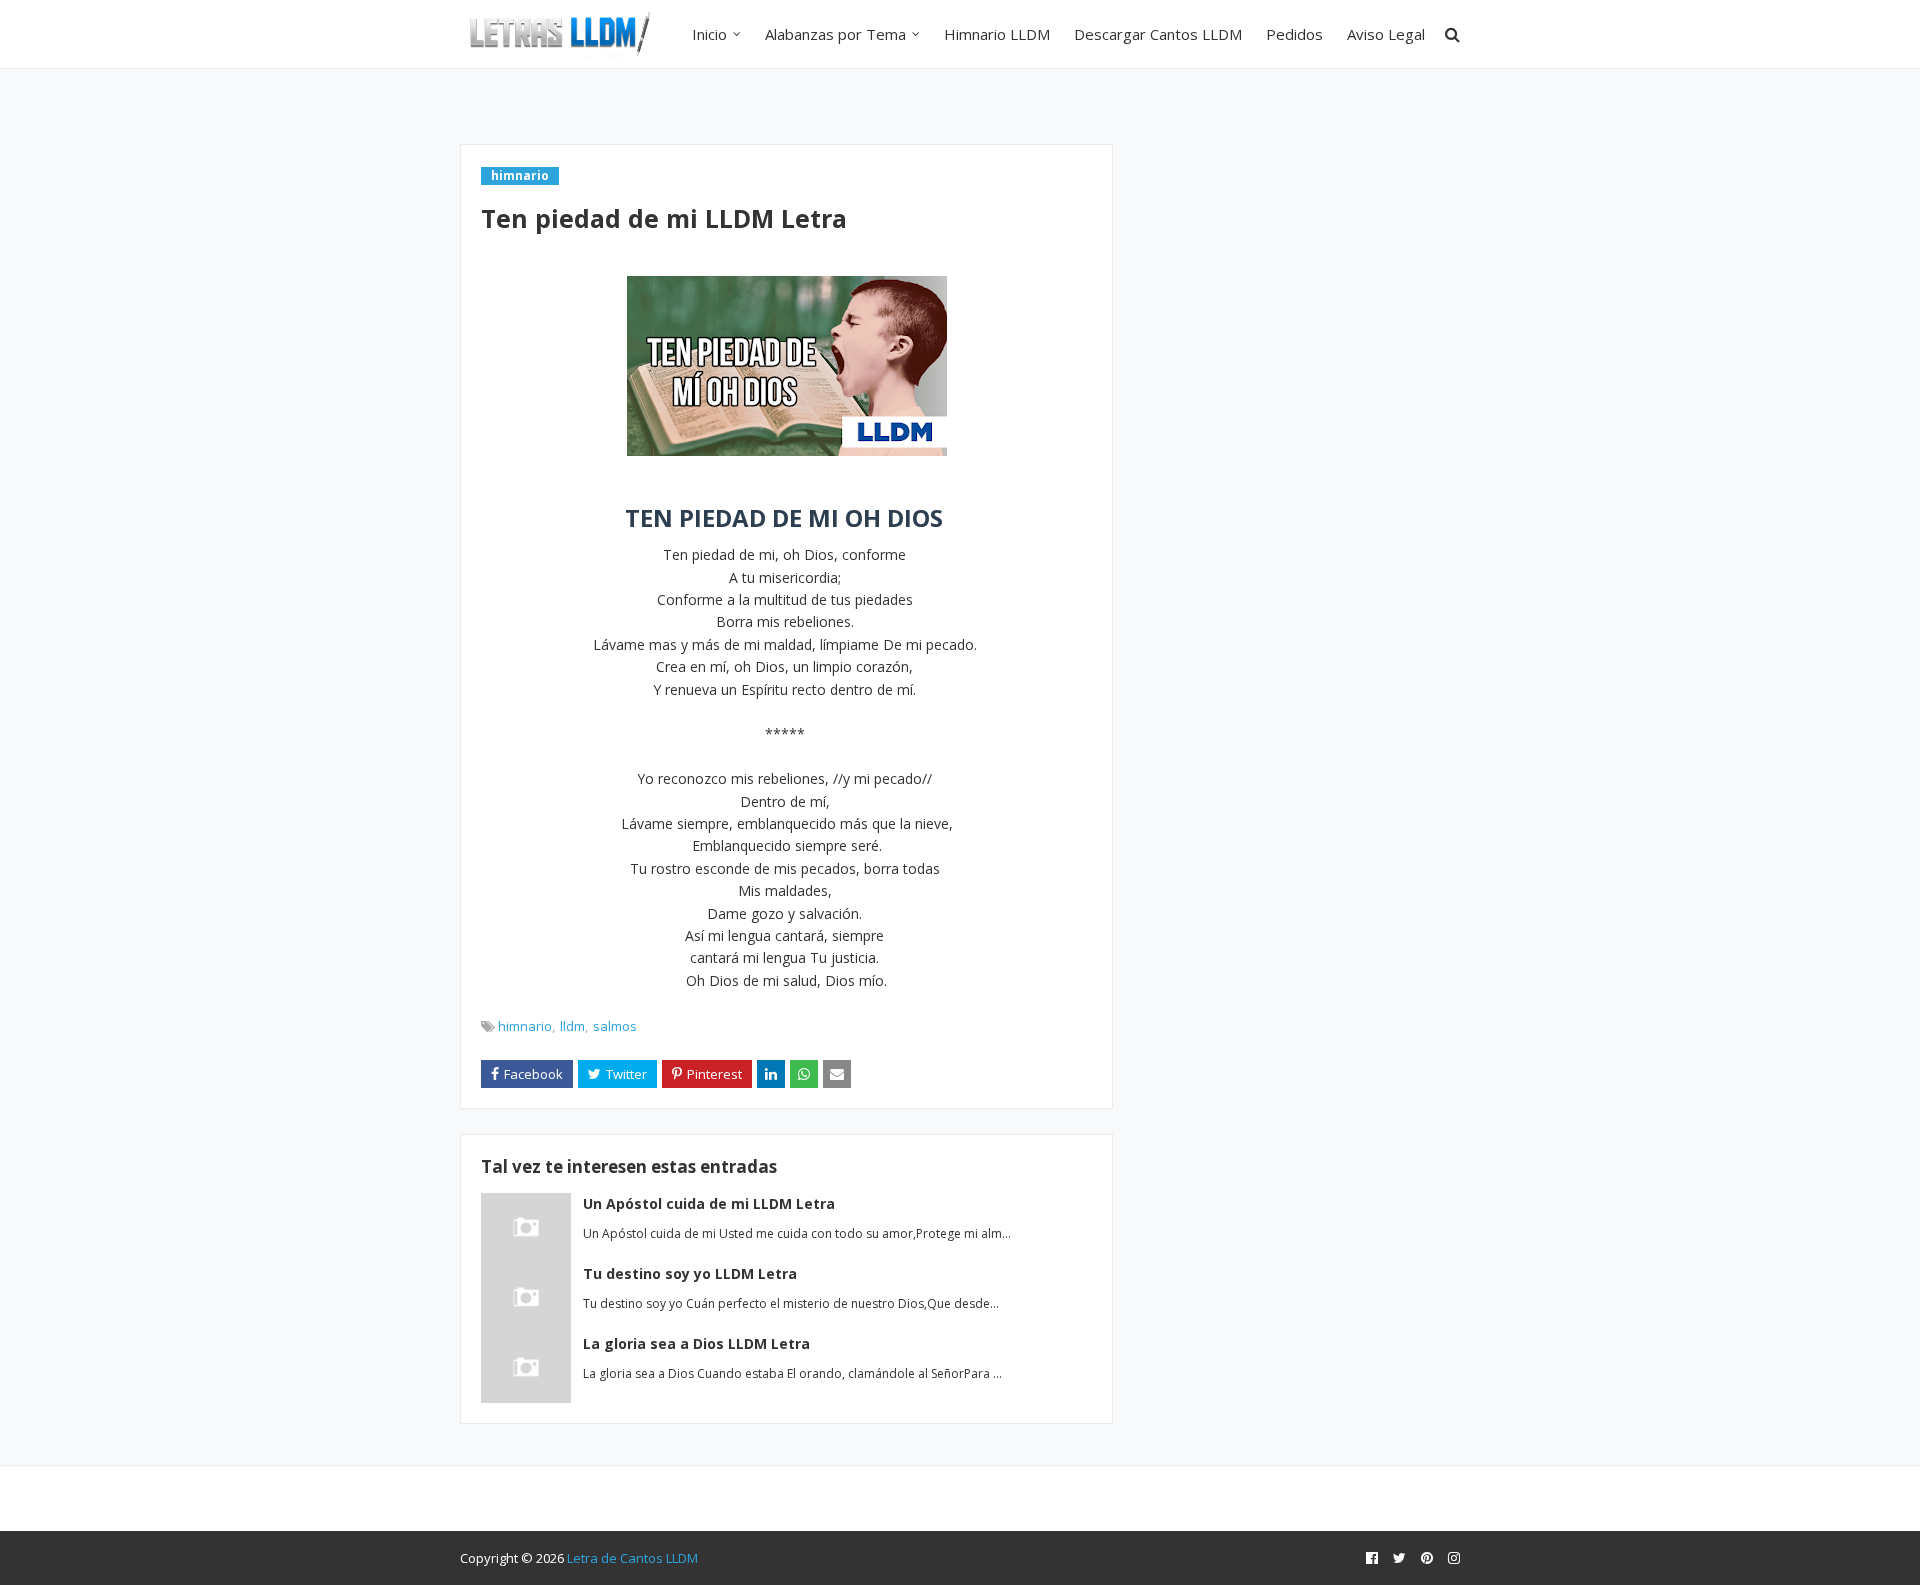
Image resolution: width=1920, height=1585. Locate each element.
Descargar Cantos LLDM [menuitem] (1158, 34)
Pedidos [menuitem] (1294, 34)
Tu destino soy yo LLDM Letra (690, 1273)
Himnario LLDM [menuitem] (997, 34)
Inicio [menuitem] (709, 34)
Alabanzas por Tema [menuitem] (835, 34)
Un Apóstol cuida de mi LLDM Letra (709, 1203)
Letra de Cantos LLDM (632, 1558)
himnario (525, 1026)
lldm (572, 1026)
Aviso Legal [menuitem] (1386, 34)
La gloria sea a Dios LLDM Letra (696, 1343)
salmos (615, 1026)
